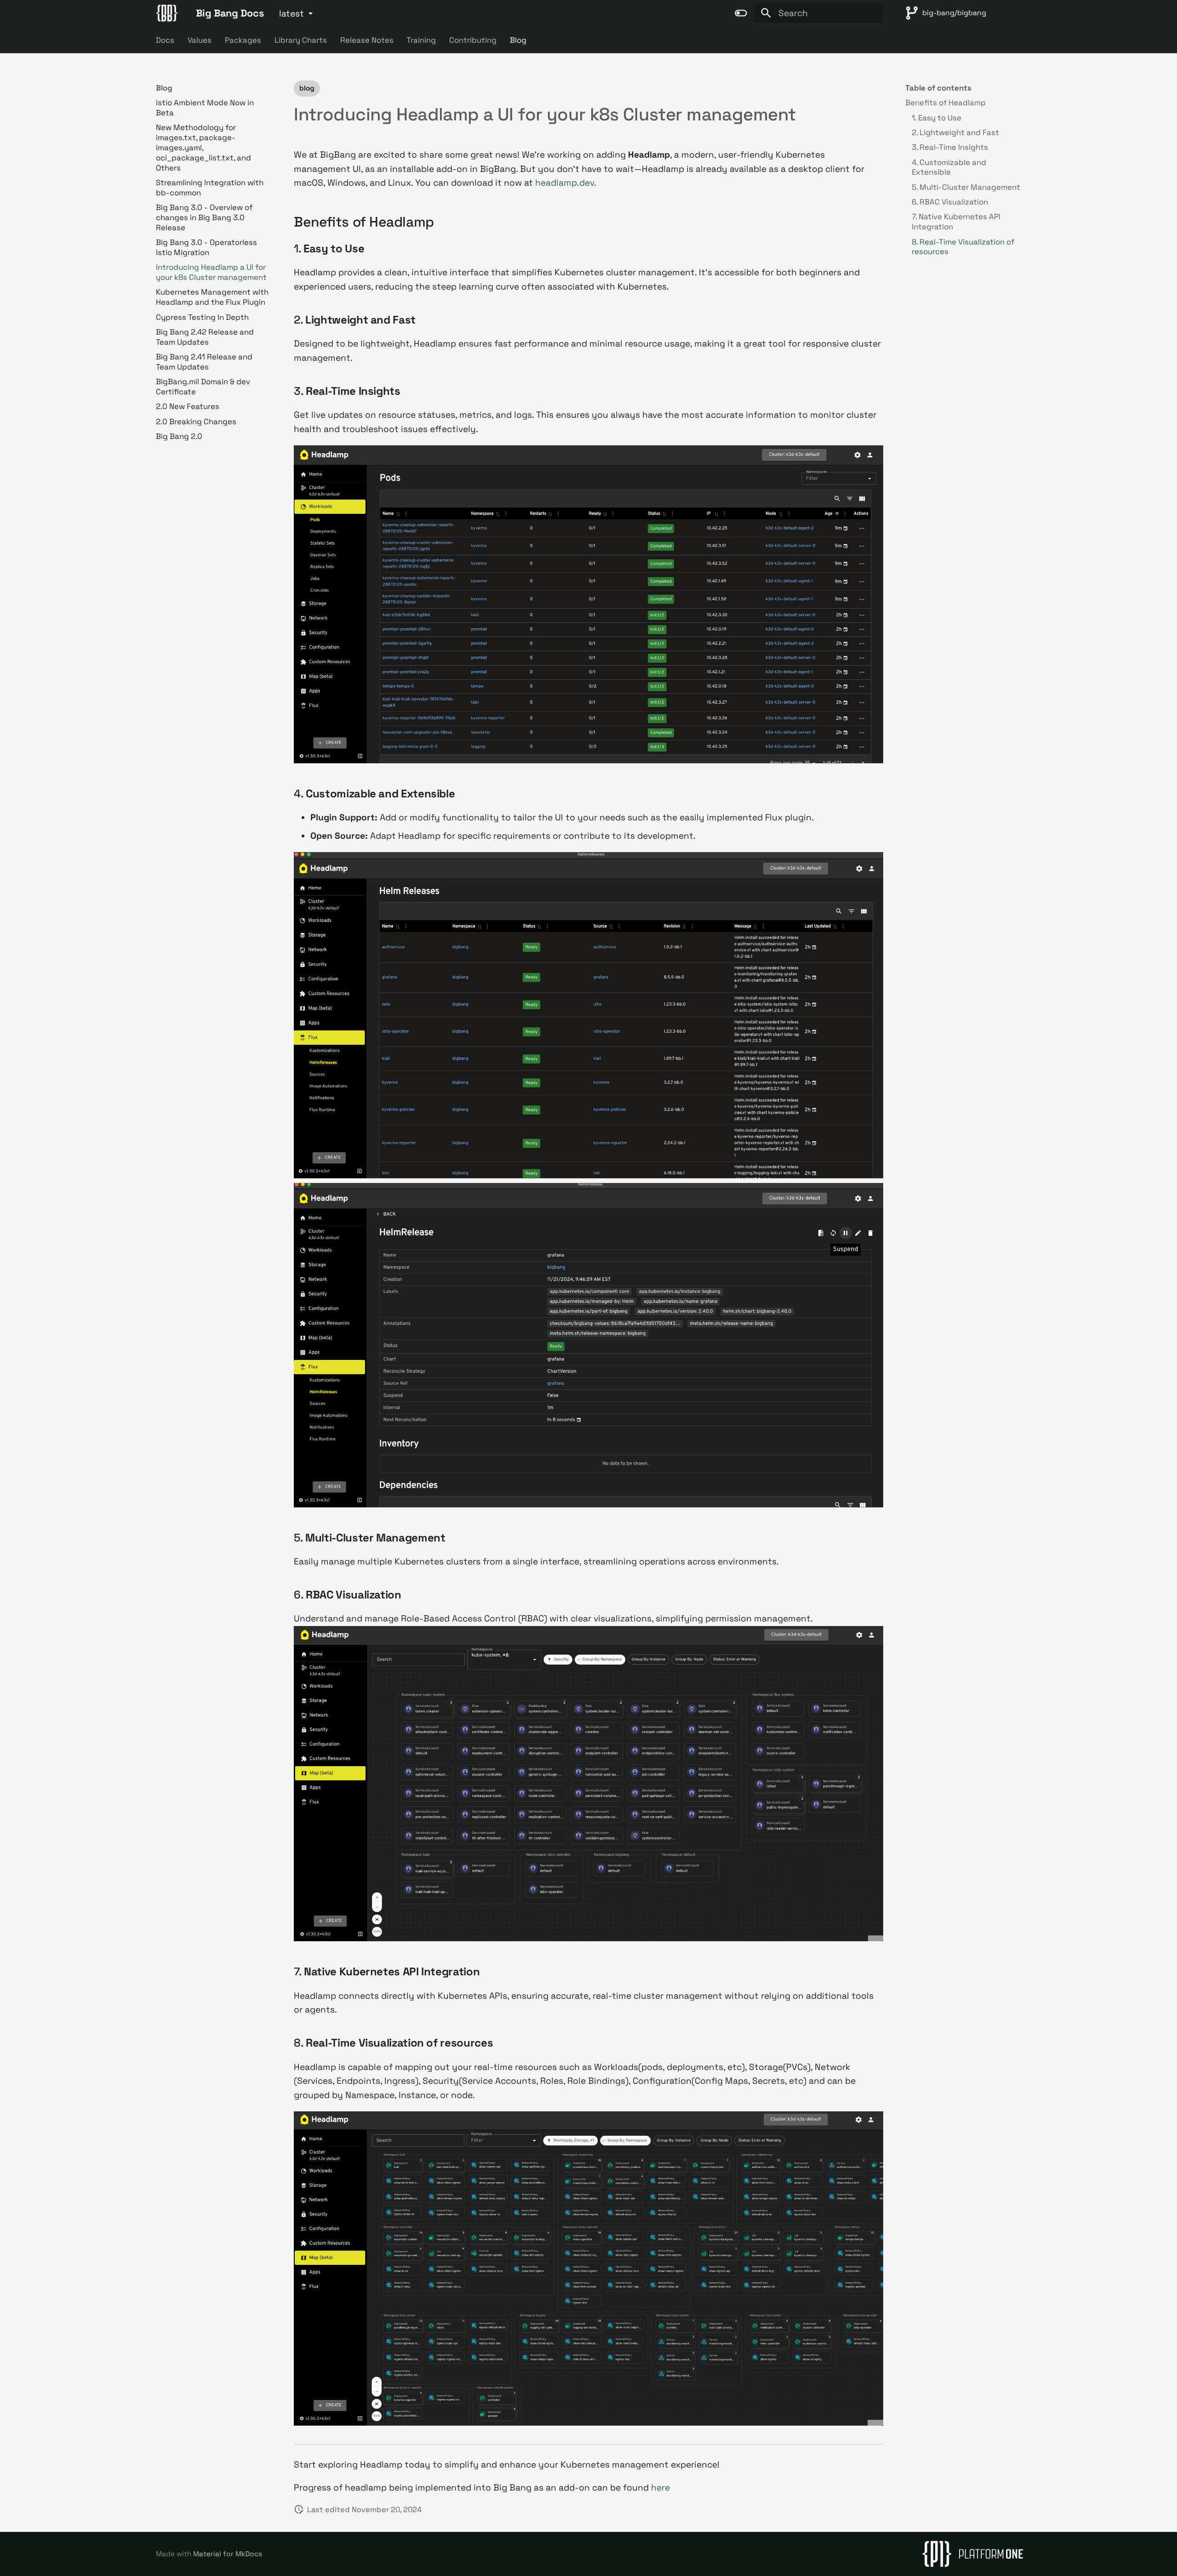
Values (200, 40)
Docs (165, 40)
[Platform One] (973, 2554)
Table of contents (938, 88)
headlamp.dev (565, 183)
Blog (518, 40)
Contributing (473, 40)
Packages (243, 40)
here (660, 2488)
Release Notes (366, 40)
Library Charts (301, 40)
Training (421, 40)
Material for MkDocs (228, 2554)
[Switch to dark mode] (741, 13)
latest (291, 14)
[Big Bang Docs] (167, 13)
